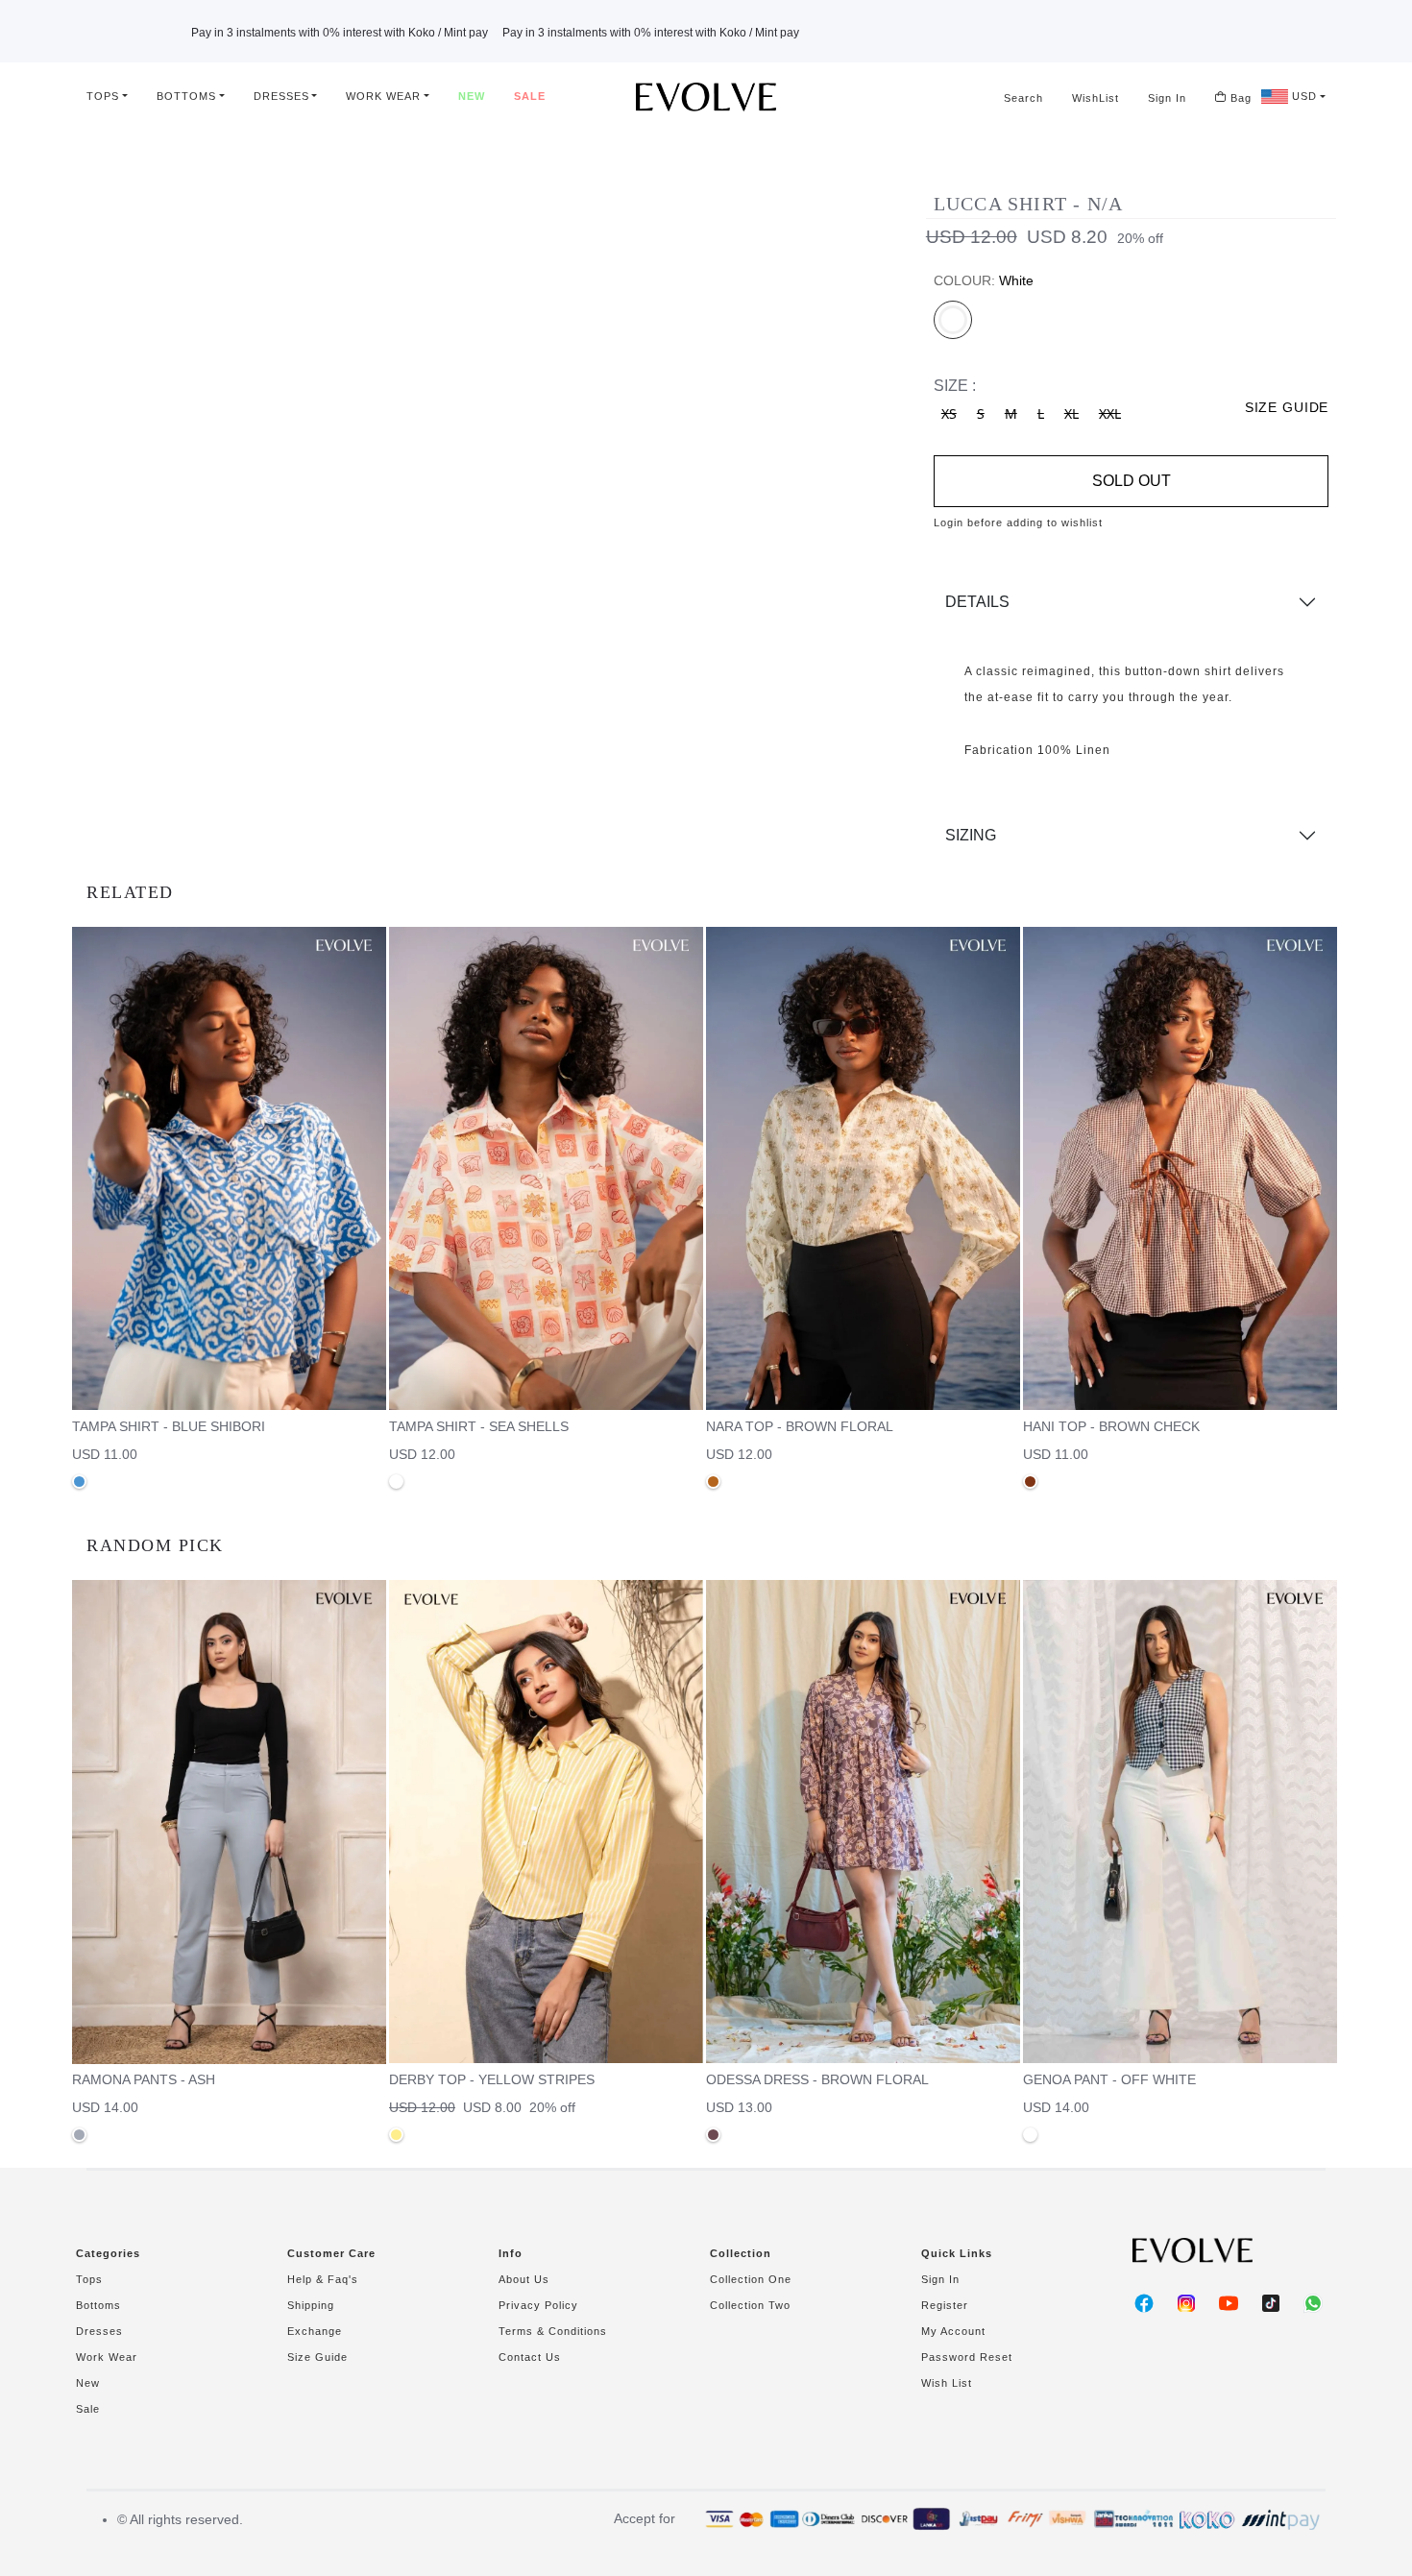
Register (945, 2305)
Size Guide (317, 2357)
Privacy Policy (538, 2305)
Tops (103, 96)
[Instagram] (1186, 2303)
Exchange (315, 2331)
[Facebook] (1144, 2303)
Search (1023, 98)
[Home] (706, 97)
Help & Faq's (323, 2279)
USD (1302, 96)
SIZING (971, 835)
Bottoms (186, 96)
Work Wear (383, 96)
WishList (1096, 98)
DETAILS (977, 602)
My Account (953, 2331)
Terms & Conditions (553, 2331)
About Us (524, 2279)
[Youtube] (1229, 2303)
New (472, 96)
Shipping (311, 2305)
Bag (1239, 98)
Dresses (281, 96)
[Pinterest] (1271, 2303)
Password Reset (967, 2357)
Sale (530, 96)
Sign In (1167, 98)
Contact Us (530, 2357)
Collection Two (750, 2305)
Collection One (751, 2279)
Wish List (947, 2383)
